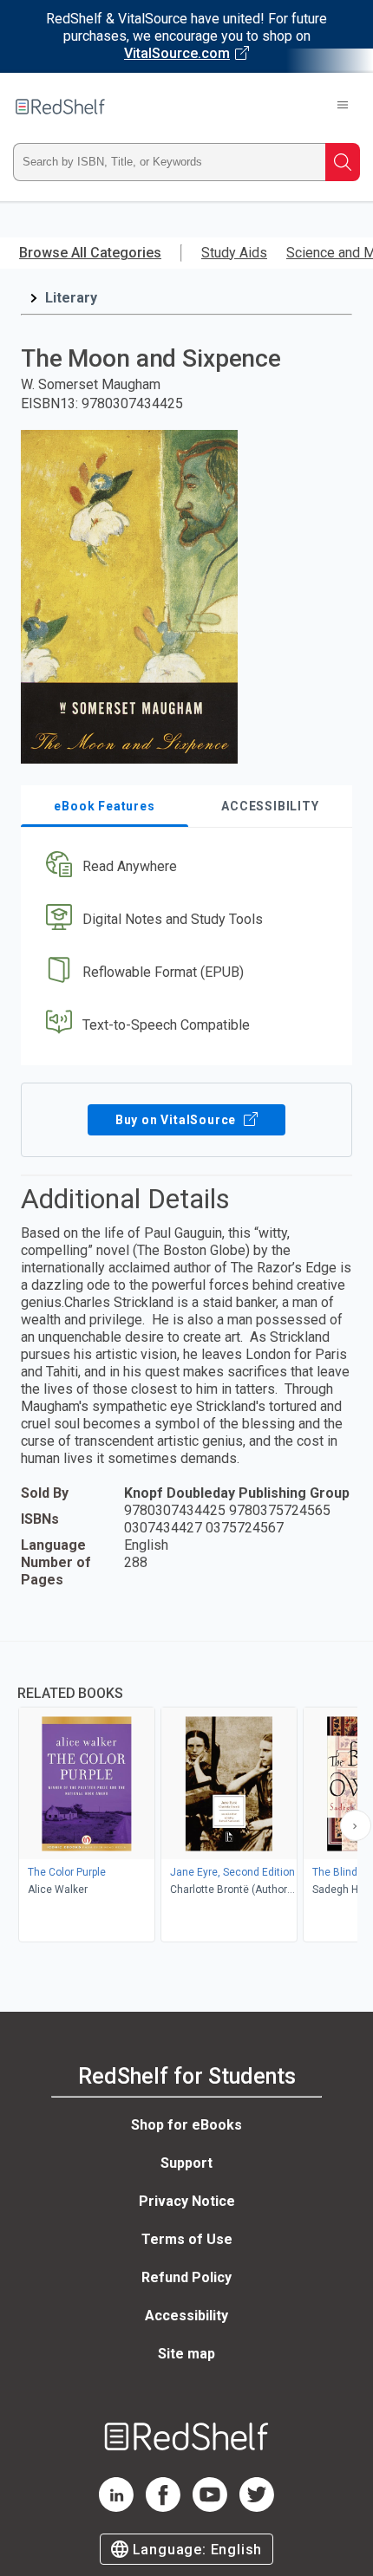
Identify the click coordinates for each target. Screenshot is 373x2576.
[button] (184, 867)
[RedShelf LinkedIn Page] (116, 2507)
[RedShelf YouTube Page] (210, 2507)
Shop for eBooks (186, 2125)
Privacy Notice (187, 2201)
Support (186, 2163)
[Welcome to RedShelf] (60, 107)
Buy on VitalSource (177, 1120)
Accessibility (186, 2316)
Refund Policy (186, 2277)
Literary (71, 298)
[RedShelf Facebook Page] (163, 2507)
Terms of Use (187, 2239)
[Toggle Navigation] (343, 107)
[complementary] (186, 1794)
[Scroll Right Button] (356, 1825)
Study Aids (234, 253)
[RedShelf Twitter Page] (257, 2507)
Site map (186, 2354)
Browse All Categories (90, 253)
